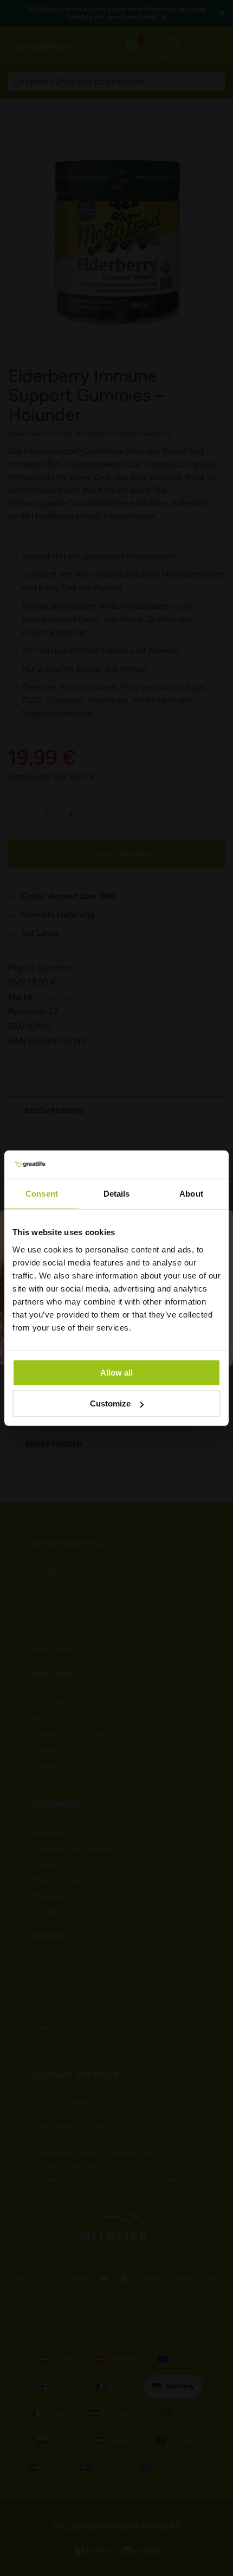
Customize (110, 1403)
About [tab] (191, 1194)
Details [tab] (117, 1194)
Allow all (116, 1372)
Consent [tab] (42, 1194)
